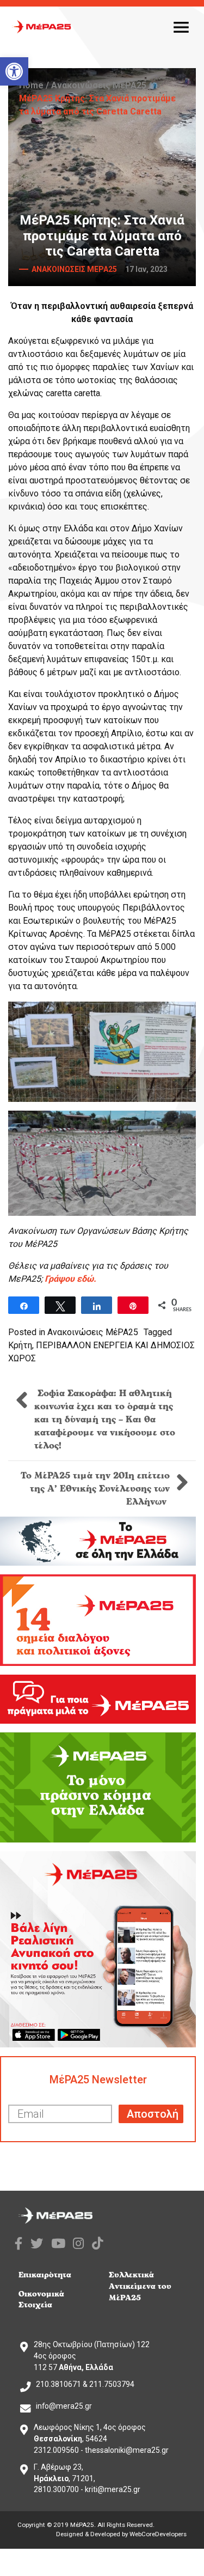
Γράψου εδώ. (70, 1279)
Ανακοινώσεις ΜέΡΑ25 (99, 85)
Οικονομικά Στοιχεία (41, 2300)
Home (31, 85)
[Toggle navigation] (181, 27)
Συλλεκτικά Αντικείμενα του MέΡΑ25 (140, 2286)
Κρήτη (20, 1345)
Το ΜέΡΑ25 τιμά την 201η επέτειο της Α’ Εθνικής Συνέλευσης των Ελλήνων (95, 1489)
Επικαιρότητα (45, 2275)
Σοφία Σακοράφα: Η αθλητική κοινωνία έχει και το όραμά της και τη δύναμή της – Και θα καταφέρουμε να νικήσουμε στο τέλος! (105, 1420)
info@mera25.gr (64, 2406)
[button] (14, 71)
